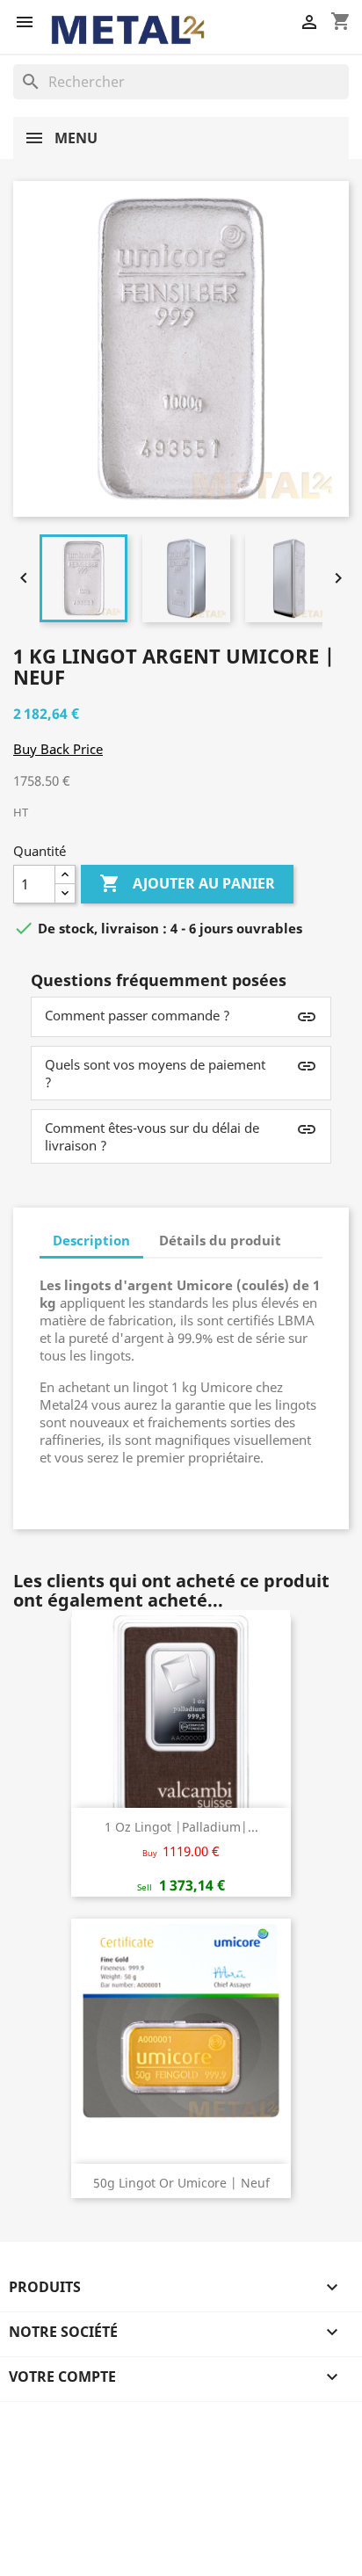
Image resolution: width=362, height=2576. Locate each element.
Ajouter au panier (187, 883)
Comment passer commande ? (138, 1015)
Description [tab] (91, 1240)
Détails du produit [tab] (220, 1240)
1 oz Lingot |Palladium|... (181, 1827)
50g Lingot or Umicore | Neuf (181, 2183)
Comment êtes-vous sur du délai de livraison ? (152, 1136)
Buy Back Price (58, 749)
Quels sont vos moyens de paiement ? (155, 1073)
